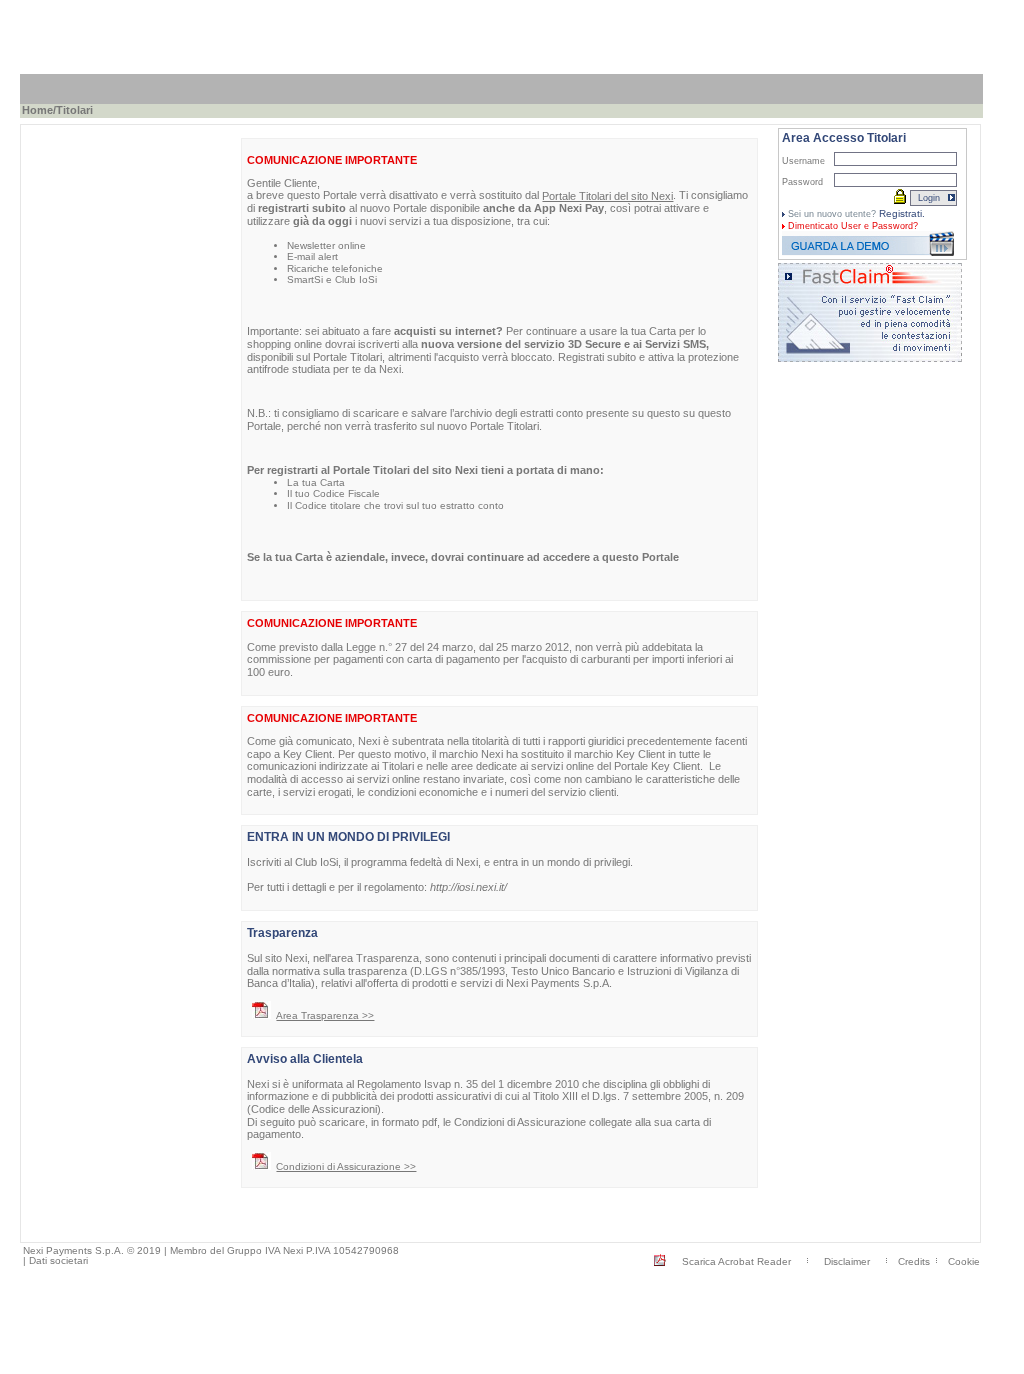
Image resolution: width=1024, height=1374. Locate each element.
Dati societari (58, 1260)
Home (37, 110)
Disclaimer (847, 1261)
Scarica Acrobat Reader (736, 1261)
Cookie (964, 1261)
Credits (914, 1261)
